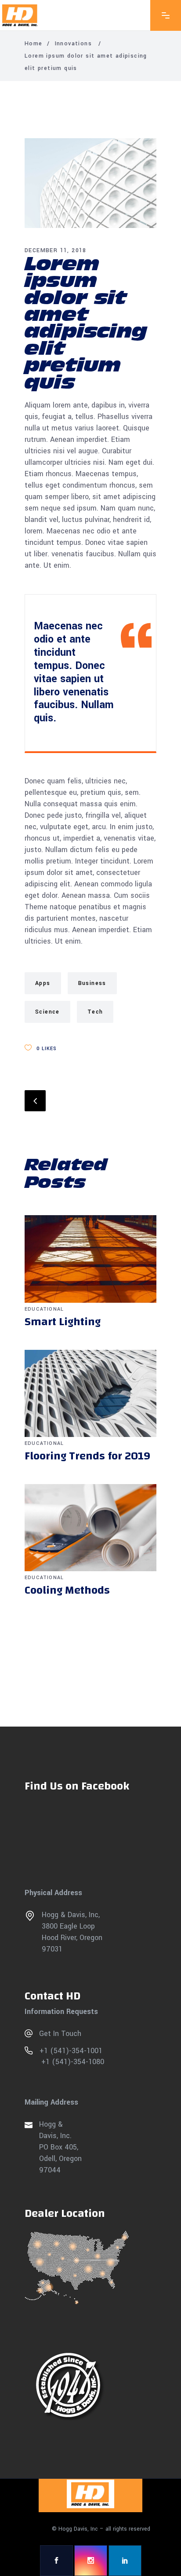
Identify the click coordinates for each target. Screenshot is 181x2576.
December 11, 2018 (56, 250)
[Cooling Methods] (90, 1528)
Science (47, 1012)
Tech (95, 1012)
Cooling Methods (67, 1590)
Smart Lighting (63, 1322)
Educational (44, 1309)
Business (92, 983)
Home (34, 44)
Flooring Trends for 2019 (87, 1456)
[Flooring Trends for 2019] (90, 1394)
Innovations (73, 44)
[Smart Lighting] (90, 1259)
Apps (43, 983)
